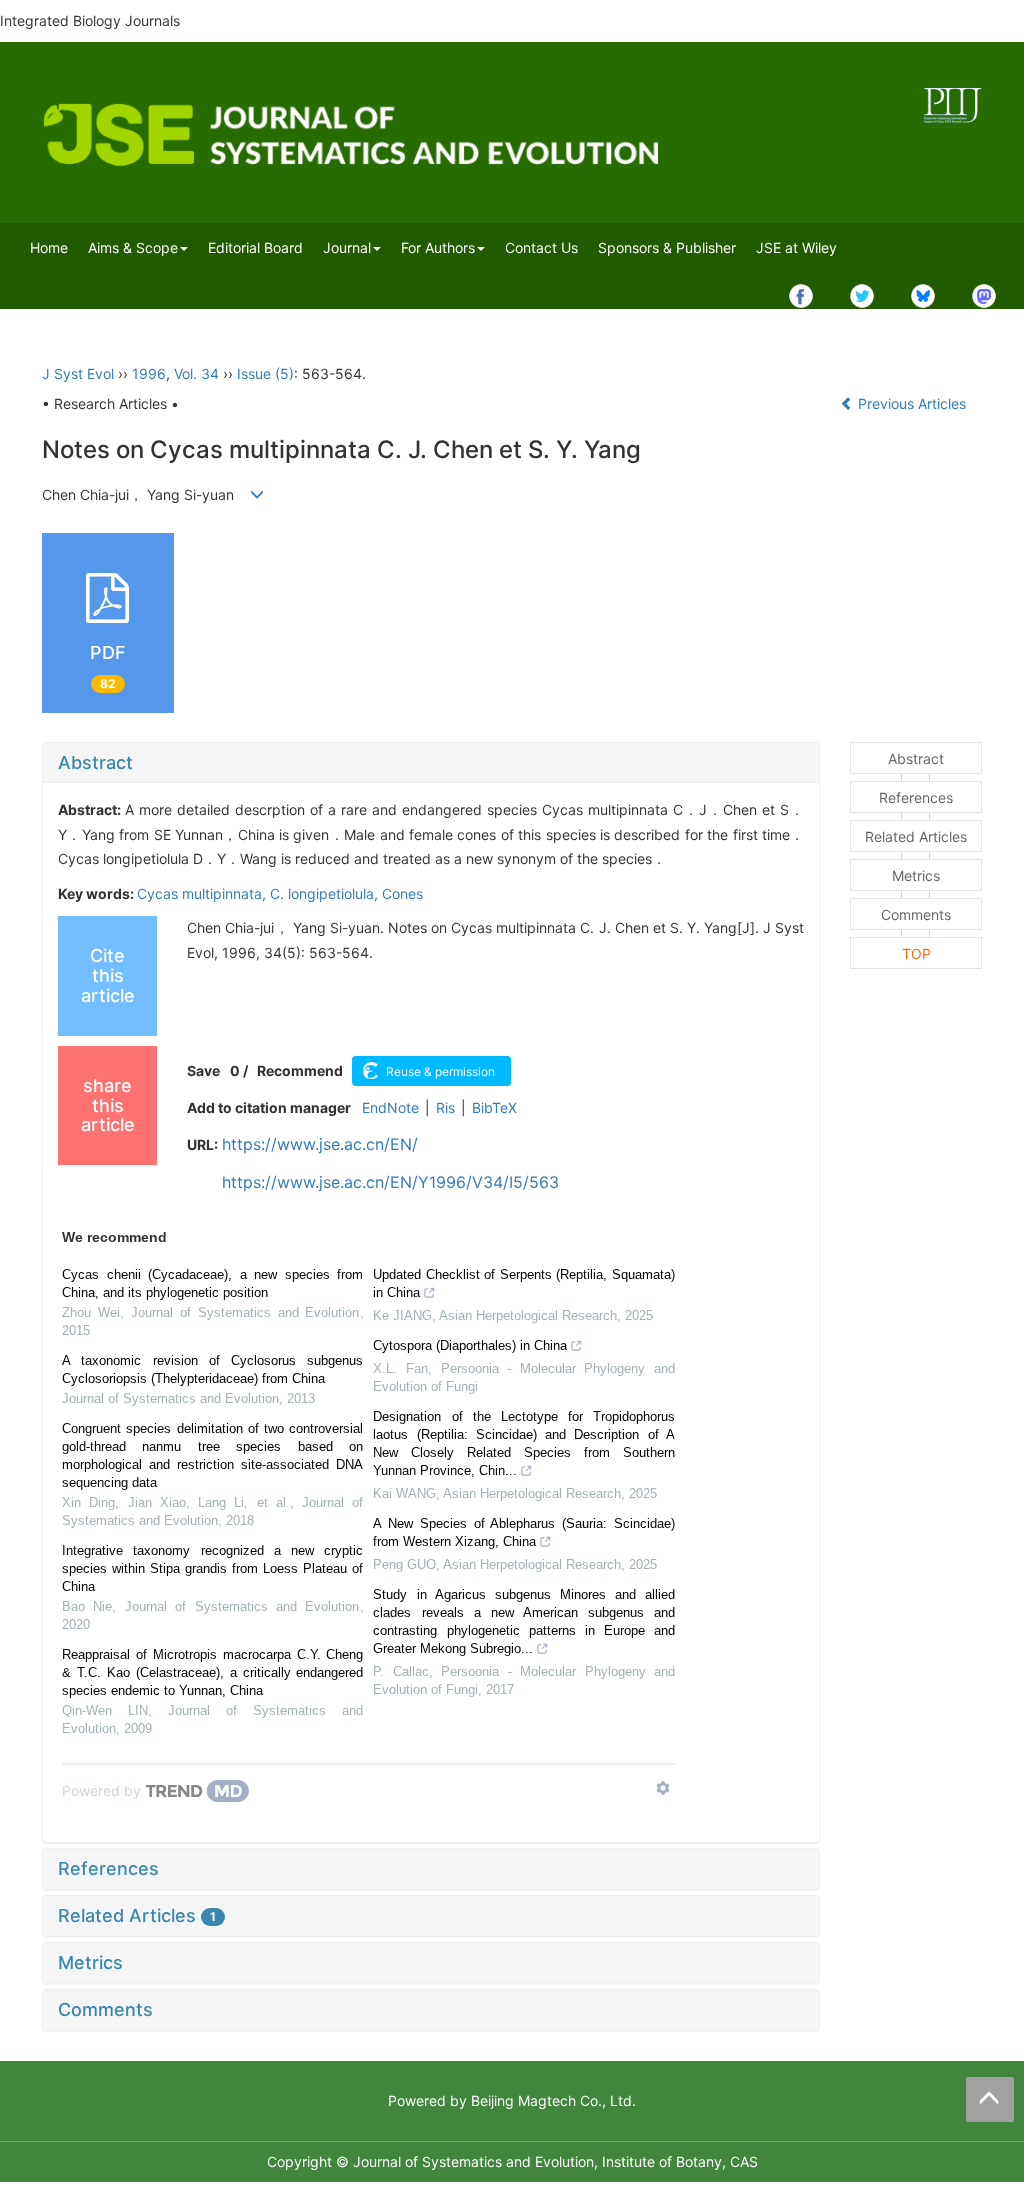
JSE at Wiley (796, 247)
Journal (347, 247)
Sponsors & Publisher (667, 247)
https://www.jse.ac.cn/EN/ (320, 1144)
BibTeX (494, 1107)
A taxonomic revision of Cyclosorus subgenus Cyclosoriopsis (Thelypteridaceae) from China (212, 1369)
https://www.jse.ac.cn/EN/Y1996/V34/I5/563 (390, 1182)
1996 (149, 373)
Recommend (300, 1070)
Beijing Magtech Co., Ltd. (553, 2100)
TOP (916, 953)
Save (203, 1070)
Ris (445, 1107)
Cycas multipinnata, (203, 893)
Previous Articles (912, 403)
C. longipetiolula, (326, 893)
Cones (402, 893)
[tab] (431, 763)
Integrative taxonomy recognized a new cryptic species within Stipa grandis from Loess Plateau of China (212, 1568)
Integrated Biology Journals (90, 20)
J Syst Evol (78, 373)
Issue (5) (265, 373)
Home (49, 247)
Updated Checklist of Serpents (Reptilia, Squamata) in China (523, 1283)
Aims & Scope (133, 247)
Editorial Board (255, 247)
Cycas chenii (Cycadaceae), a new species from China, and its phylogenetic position (212, 1283)
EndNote (390, 1107)
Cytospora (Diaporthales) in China (470, 1345)
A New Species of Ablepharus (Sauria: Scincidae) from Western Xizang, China (523, 1532)
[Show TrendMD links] (663, 1788)
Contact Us (541, 247)
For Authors (438, 247)
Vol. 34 (196, 373)
